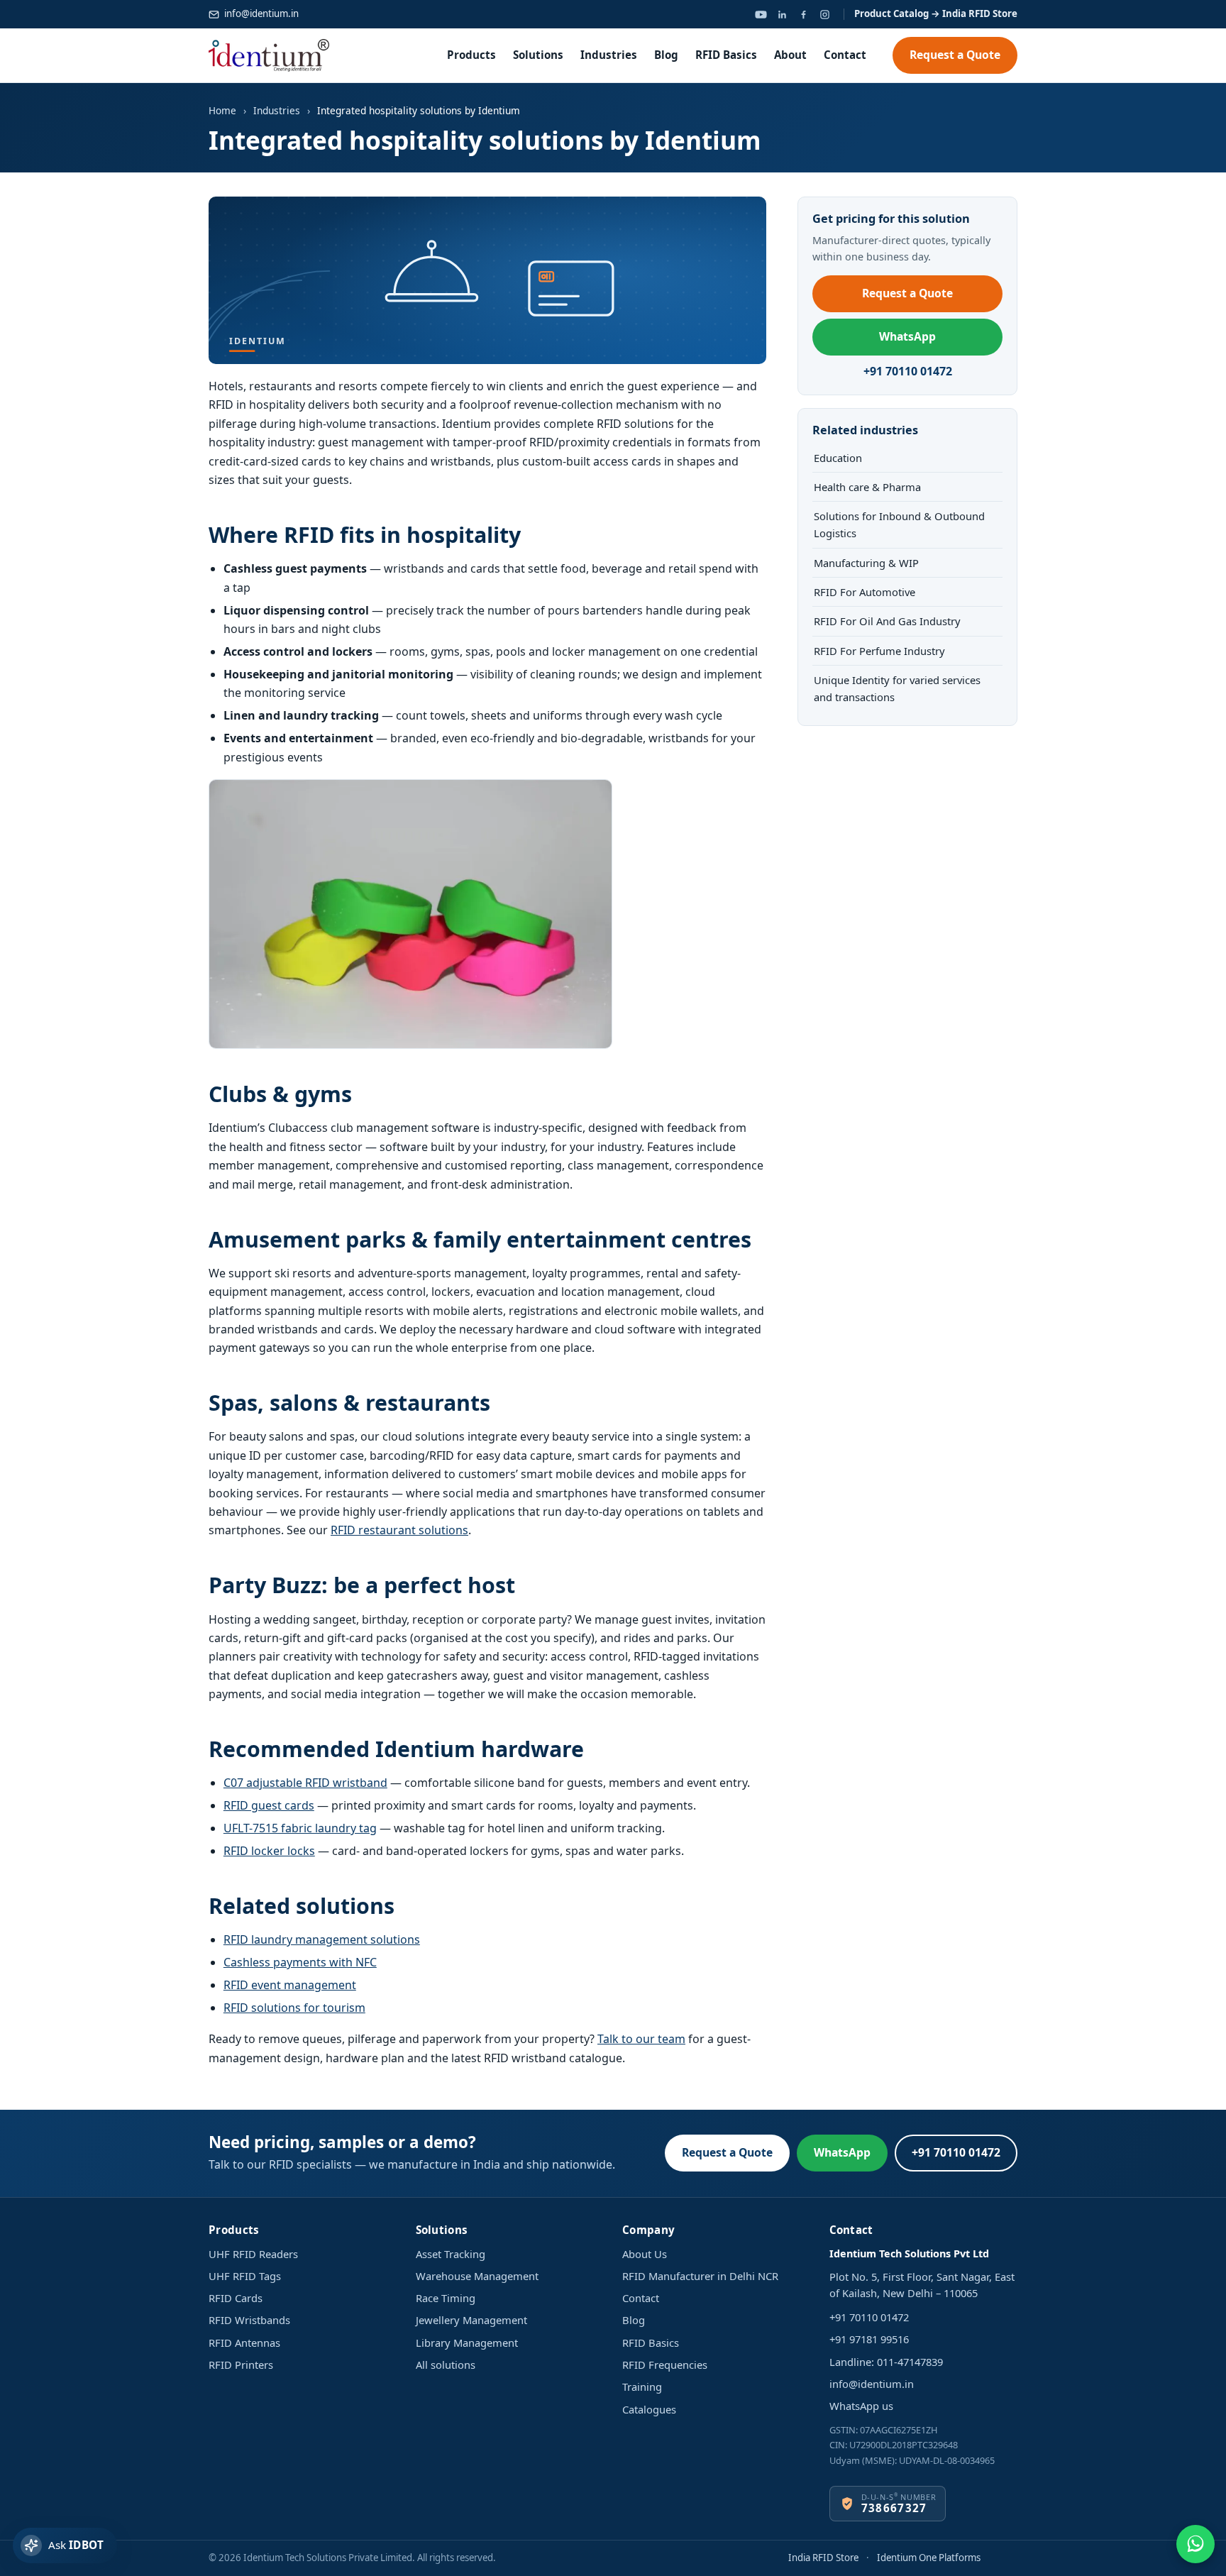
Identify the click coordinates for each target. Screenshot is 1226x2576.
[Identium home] (269, 55)
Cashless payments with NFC (300, 1962)
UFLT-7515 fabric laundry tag (300, 1828)
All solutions (446, 2365)
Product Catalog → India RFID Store (936, 13)
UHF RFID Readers (253, 2254)
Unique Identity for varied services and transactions (897, 688)
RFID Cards (236, 2298)
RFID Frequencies (665, 2365)
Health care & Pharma (867, 487)
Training (642, 2387)
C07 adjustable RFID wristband (305, 1783)
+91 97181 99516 (869, 2339)
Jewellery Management (471, 2320)
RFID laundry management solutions (322, 1939)
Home (222, 110)
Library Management (467, 2343)
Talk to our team (641, 2039)
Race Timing (446, 2298)
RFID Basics (726, 55)
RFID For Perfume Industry (879, 651)
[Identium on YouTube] (761, 14)
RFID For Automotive (865, 592)
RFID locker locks (269, 1851)
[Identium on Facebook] (803, 14)
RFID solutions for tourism (294, 2008)
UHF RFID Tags (245, 2276)
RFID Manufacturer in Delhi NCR (700, 2276)
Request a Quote (955, 55)
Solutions (538, 55)
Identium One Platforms (929, 2558)
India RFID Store (823, 2558)
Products (471, 55)
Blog (666, 55)
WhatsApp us (861, 2406)
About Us (645, 2254)
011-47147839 (910, 2362)
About (790, 55)
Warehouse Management (477, 2276)
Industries (609, 55)
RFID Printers (241, 2365)
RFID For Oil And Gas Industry (887, 621)
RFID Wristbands (249, 2320)
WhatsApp (907, 336)
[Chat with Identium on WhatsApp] (1195, 2544)
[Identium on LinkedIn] (782, 14)
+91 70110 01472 (908, 371)
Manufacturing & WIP (866, 563)
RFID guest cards (269, 1805)
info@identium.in (261, 13)
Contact (845, 55)
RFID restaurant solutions (399, 1530)
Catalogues (649, 2409)
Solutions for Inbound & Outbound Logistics (899, 524)
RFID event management (290, 1985)
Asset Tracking (451, 2254)
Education (838, 458)
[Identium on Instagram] (824, 14)
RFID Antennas (244, 2343)
